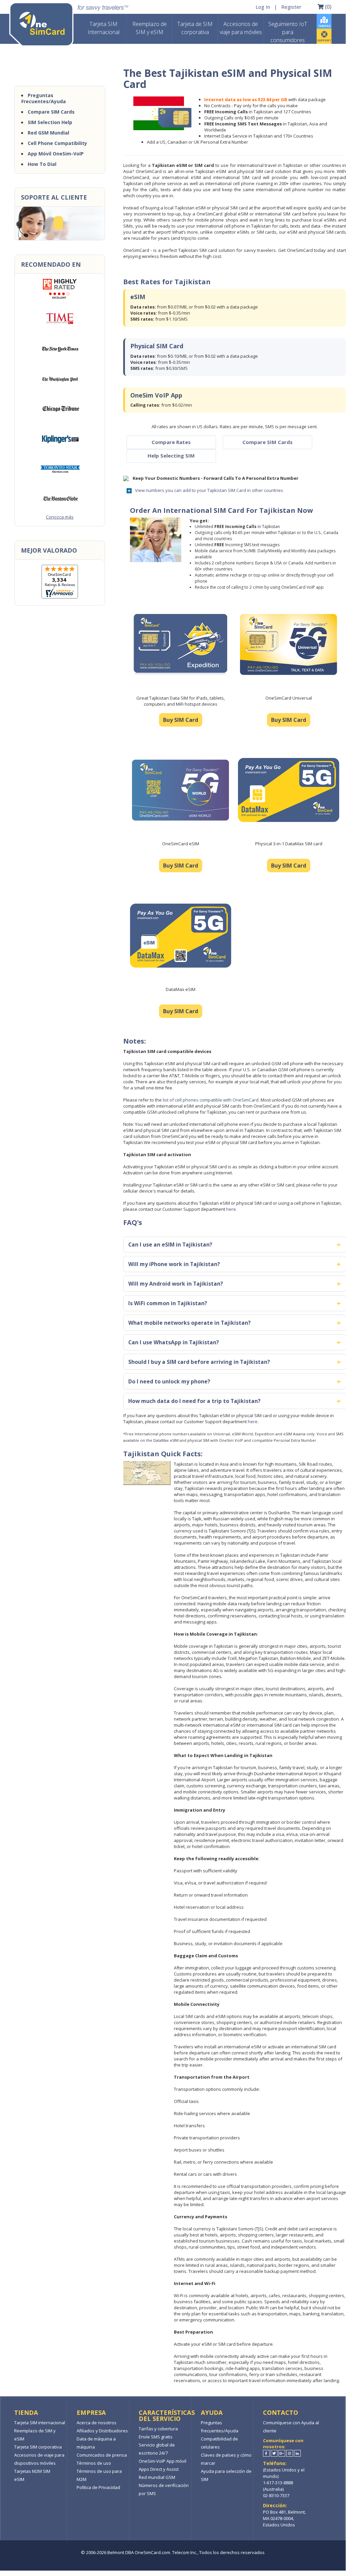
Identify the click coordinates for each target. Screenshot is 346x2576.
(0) (328, 6)
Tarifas (324, 26)
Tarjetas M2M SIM (32, 2471)
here (231, 1209)
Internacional (104, 28)
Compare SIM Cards (268, 442)
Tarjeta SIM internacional (40, 2423)
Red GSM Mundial (48, 133)
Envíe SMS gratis (156, 2437)
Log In (263, 7)
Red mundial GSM (157, 2477)
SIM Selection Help (50, 122)
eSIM (19, 2479)
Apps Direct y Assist (159, 2469)
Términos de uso (94, 2463)
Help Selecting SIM (171, 456)
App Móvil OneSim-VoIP (56, 154)
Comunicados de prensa (102, 2455)
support (324, 40)
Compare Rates (171, 442)
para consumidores (288, 32)
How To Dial (42, 164)
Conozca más (60, 517)
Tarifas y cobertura (158, 2429)
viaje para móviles (241, 28)
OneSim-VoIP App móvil (163, 2461)
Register (291, 7)
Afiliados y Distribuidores (102, 2431)
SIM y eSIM (150, 28)
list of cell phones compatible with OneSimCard (211, 1100)
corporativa (195, 28)
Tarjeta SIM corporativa (38, 2447)
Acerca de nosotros (97, 2423)
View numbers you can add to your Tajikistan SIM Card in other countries (209, 490)
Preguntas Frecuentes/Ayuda (44, 98)
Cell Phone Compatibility (57, 143)
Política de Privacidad (98, 2487)
